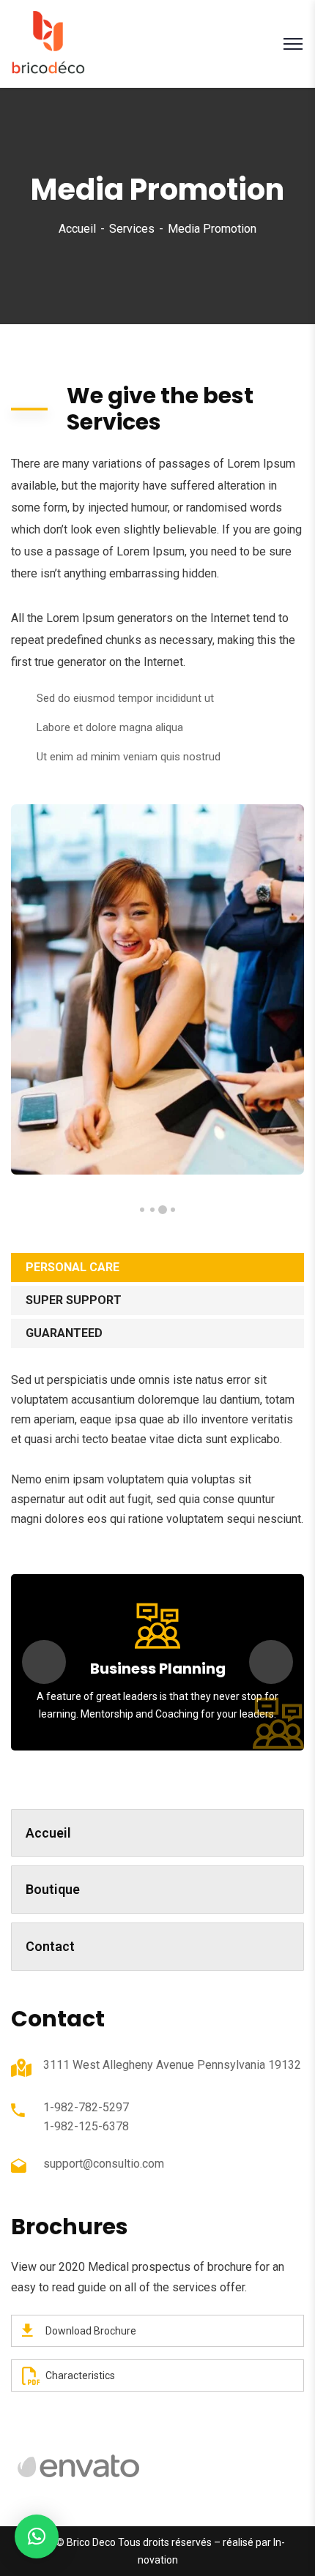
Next (271, 1662)
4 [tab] (142, 1210)
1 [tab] (173, 1210)
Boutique (53, 1889)
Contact (50, 1946)
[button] (37, 2536)
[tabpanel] (157, 989)
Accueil (77, 229)
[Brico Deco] (48, 43)
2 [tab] (163, 1210)
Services (132, 229)
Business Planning (158, 1669)
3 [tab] (152, 1210)
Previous (44, 1662)
